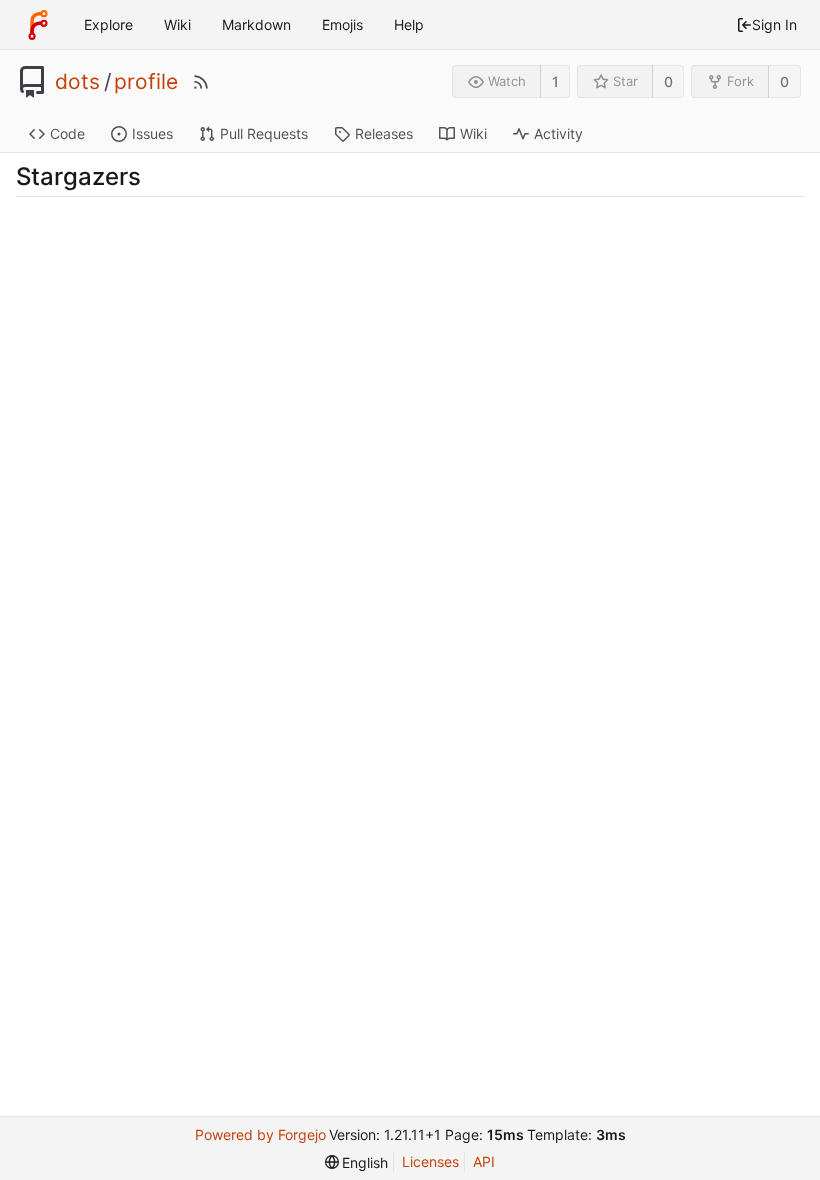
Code (67, 133)
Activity (558, 133)
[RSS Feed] (201, 82)
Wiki (177, 24)
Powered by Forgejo (260, 1134)
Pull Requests (264, 133)
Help (409, 24)
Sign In (774, 24)
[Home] (38, 25)
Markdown (256, 24)
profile (146, 82)
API (484, 1161)
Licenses (430, 1161)
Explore (108, 24)
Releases (384, 133)
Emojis (342, 24)
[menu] (357, 1162)
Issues (152, 133)
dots (77, 82)
